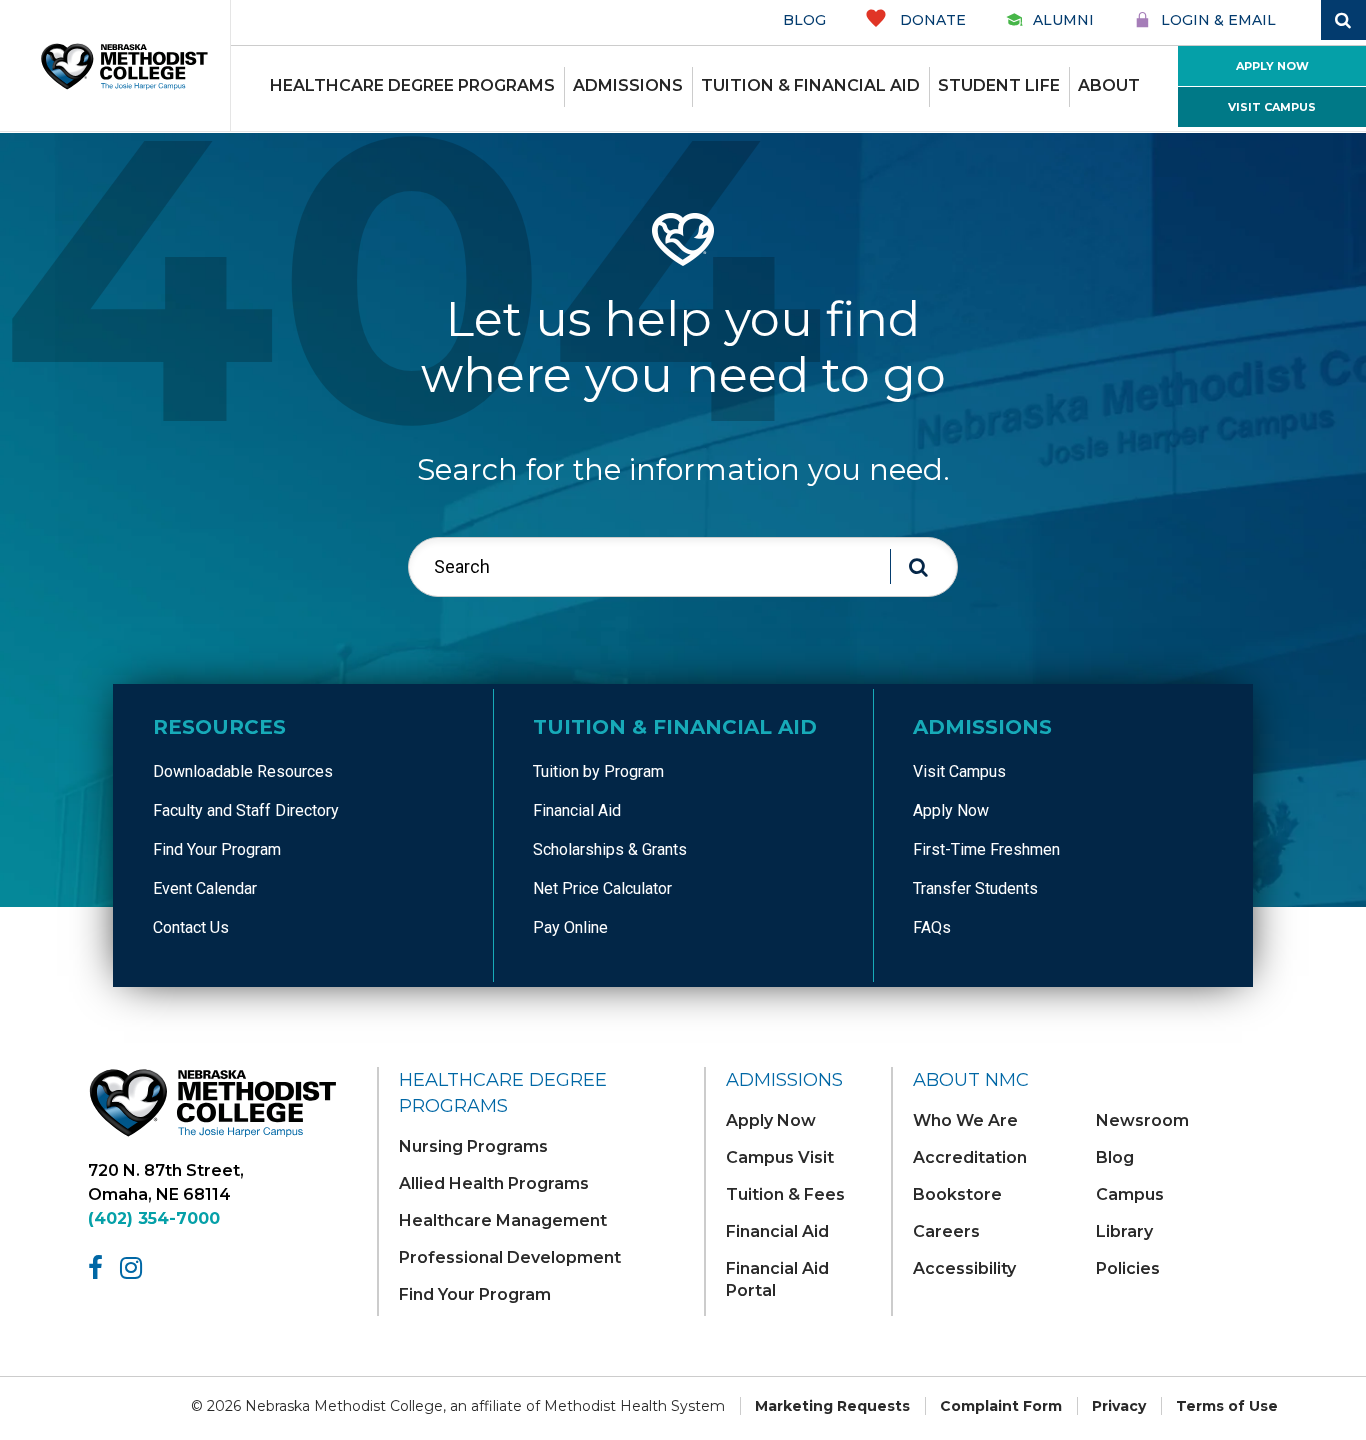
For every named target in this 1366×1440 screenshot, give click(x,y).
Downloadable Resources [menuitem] (243, 771)
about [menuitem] (1109, 85)
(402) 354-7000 (154, 1218)
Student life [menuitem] (999, 85)
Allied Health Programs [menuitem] (494, 1183)
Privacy (1119, 1406)
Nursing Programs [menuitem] (473, 1146)
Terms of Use (1227, 1406)
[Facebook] (99, 1268)
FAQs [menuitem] (932, 927)
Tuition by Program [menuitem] (598, 771)
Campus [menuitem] (1130, 1194)
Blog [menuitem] (1115, 1157)
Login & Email (1218, 20)
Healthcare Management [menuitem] (503, 1220)
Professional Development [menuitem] (510, 1257)
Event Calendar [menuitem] (205, 888)
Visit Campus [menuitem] (959, 771)
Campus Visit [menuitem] (780, 1157)
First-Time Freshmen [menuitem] (986, 849)
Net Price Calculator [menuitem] (602, 888)
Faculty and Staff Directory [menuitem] (246, 810)
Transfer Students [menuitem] (975, 888)
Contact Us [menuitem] (191, 927)
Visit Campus (1272, 107)
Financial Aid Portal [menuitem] (777, 1279)
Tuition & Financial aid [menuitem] (810, 85)
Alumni (1063, 20)
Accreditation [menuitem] (970, 1157)
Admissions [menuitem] (628, 85)
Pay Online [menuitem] (570, 927)
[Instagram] (134, 1268)
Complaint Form (1001, 1406)
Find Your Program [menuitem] (217, 849)
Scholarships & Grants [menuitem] (610, 849)
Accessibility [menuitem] (964, 1268)
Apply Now (1272, 66)
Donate (931, 20)
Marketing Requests (832, 1406)
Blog (804, 20)
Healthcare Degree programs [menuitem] (412, 85)
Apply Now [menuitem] (951, 810)
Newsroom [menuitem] (1142, 1120)
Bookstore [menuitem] (957, 1194)
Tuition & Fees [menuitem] (785, 1194)
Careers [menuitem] (946, 1231)
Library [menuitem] (1124, 1231)
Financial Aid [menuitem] (577, 810)
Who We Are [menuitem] (965, 1120)
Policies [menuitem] (1128, 1268)
